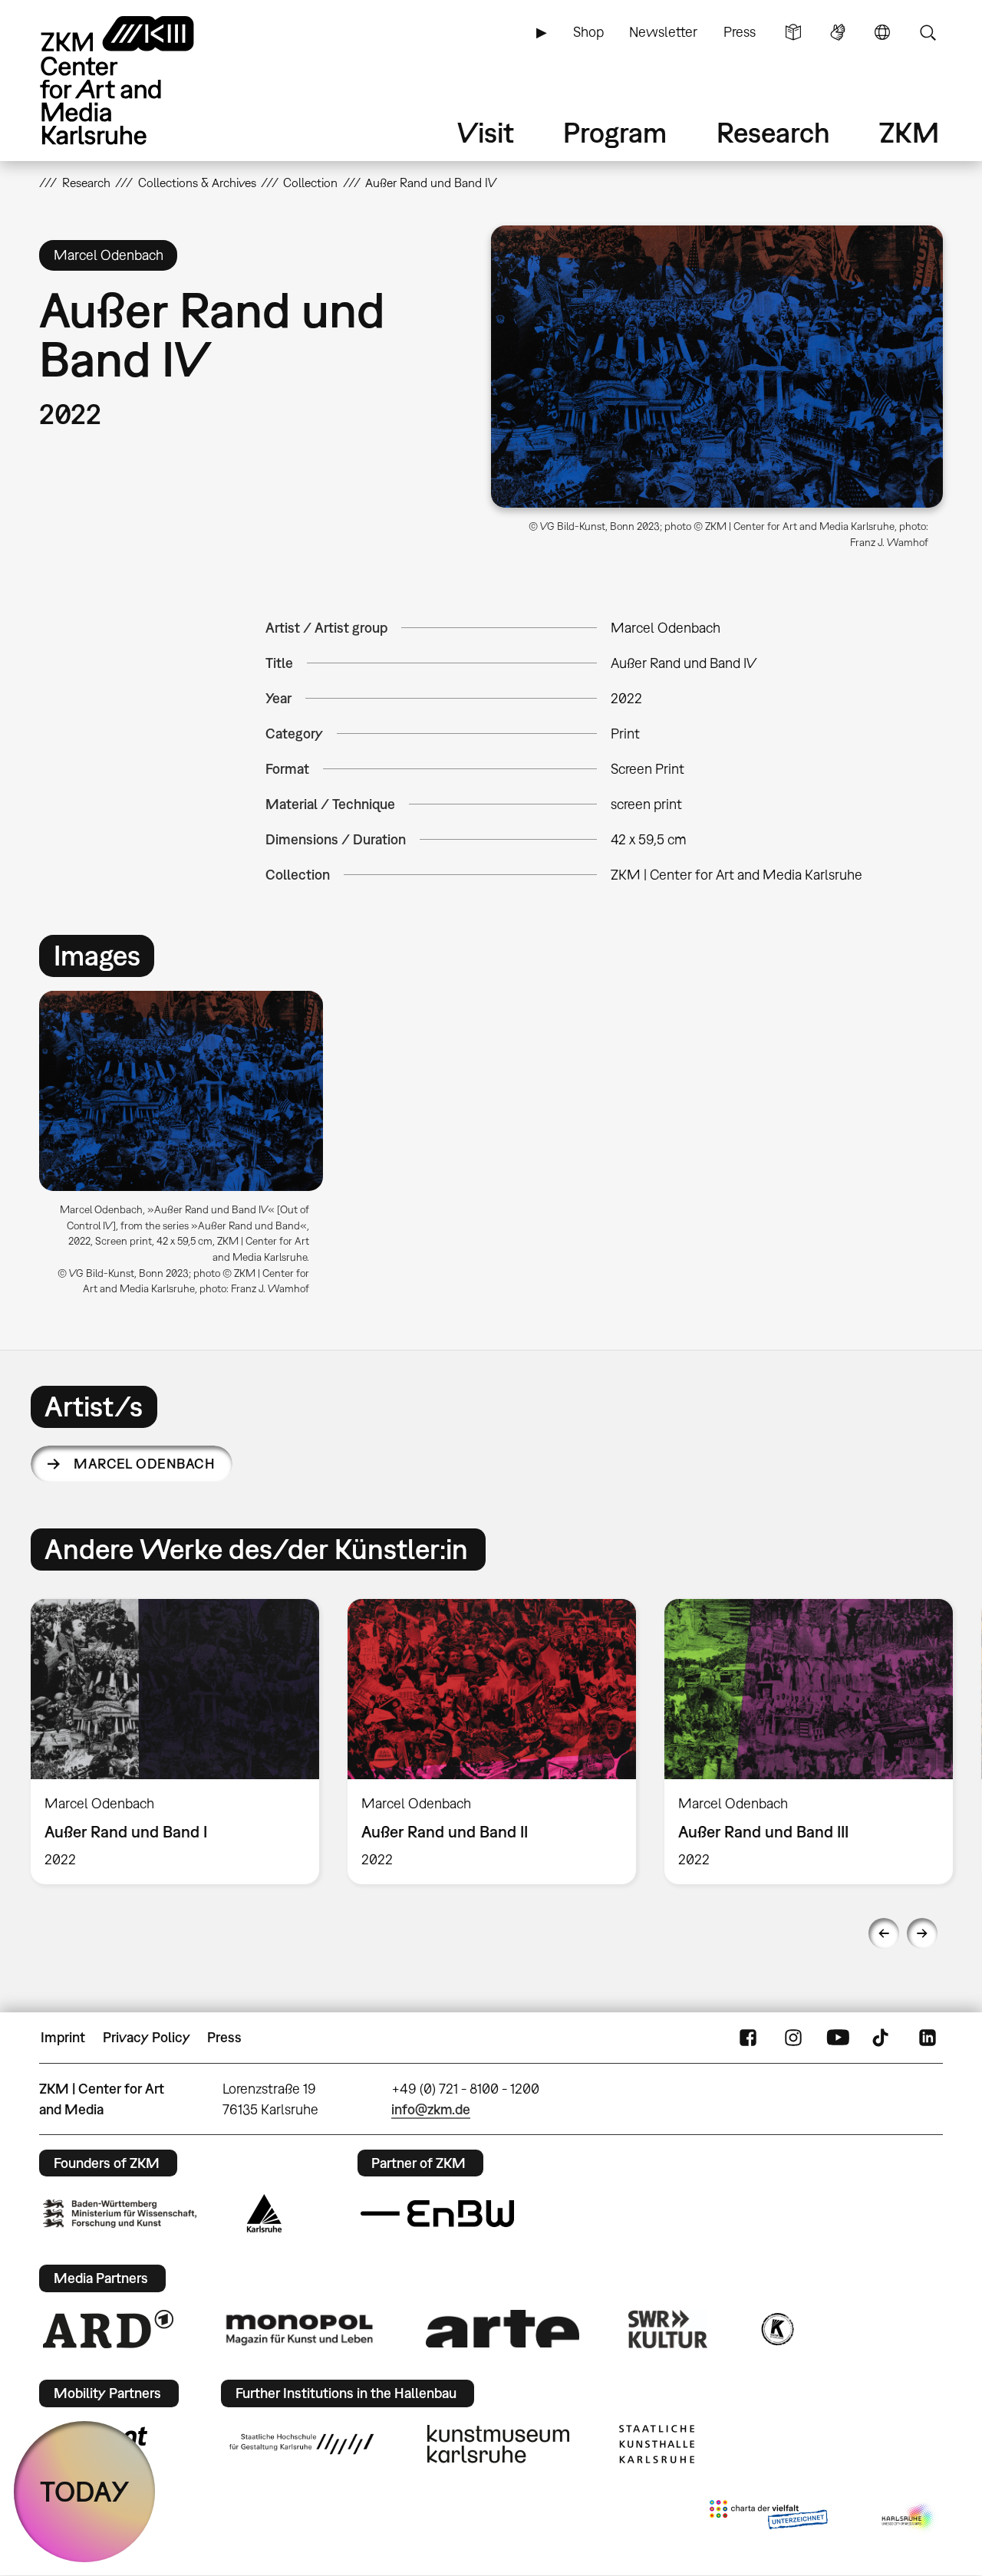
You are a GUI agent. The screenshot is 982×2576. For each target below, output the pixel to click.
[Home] (139, 80)
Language (882, 32)
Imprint (63, 2037)
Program (615, 132)
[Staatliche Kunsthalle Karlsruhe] (657, 2444)
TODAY (85, 2491)
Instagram (793, 2038)
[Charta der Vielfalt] (768, 2518)
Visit (486, 132)
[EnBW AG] (437, 2214)
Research (773, 132)
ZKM (909, 132)
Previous (884, 1933)
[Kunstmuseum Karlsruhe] (498, 2444)
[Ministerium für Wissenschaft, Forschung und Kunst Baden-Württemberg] (120, 2214)
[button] (717, 367)
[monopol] (299, 2329)
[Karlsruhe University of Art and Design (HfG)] (302, 2444)
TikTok (882, 2038)
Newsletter (663, 32)
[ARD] (108, 2329)
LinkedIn (928, 2038)
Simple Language (793, 32)
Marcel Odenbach (144, 1464)
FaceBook (748, 2038)
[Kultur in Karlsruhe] (776, 2329)
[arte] (503, 2329)
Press (740, 32)
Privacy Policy (147, 2037)
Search (928, 32)
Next (922, 1933)
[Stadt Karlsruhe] (264, 2213)
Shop (588, 32)
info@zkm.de (431, 2109)
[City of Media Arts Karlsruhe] (909, 2518)
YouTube (838, 2038)
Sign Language (838, 32)
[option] (188, 1149)
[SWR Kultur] (668, 2329)
